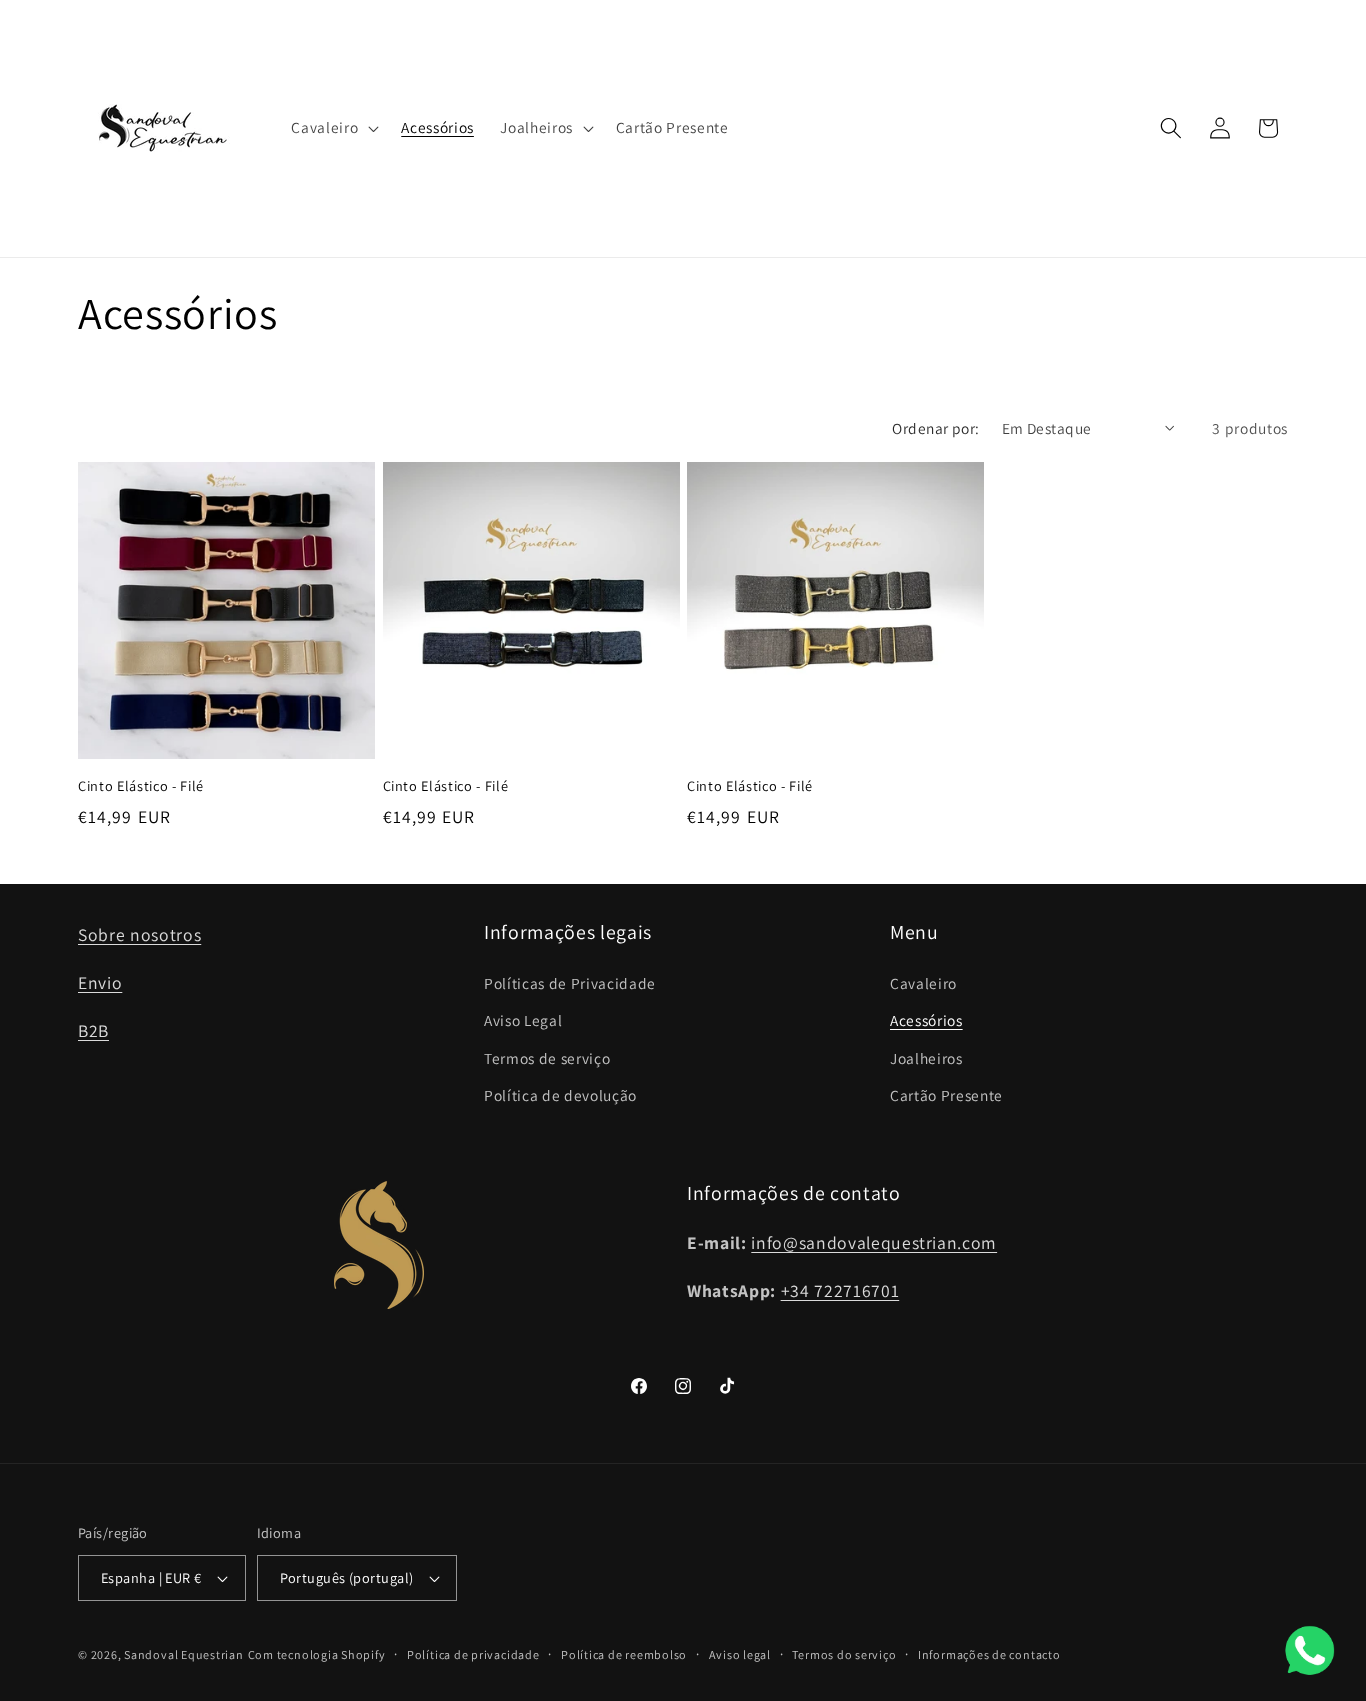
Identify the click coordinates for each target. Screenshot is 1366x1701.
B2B (93, 1030)
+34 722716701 (840, 1290)
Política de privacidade (473, 1654)
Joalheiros (926, 1058)
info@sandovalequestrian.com (874, 1242)
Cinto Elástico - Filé (141, 786)
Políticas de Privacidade (570, 983)
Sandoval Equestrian (184, 1654)
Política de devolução (560, 1095)
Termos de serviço (547, 1058)
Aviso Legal (523, 1020)
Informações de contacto (989, 1654)
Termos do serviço (844, 1654)
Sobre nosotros (139, 934)
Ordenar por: (935, 428)
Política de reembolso (624, 1654)
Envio (100, 982)
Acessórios (926, 1020)
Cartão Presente (946, 1095)
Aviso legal (740, 1654)
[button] (333, 128)
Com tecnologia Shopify (317, 1654)
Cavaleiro (923, 983)
